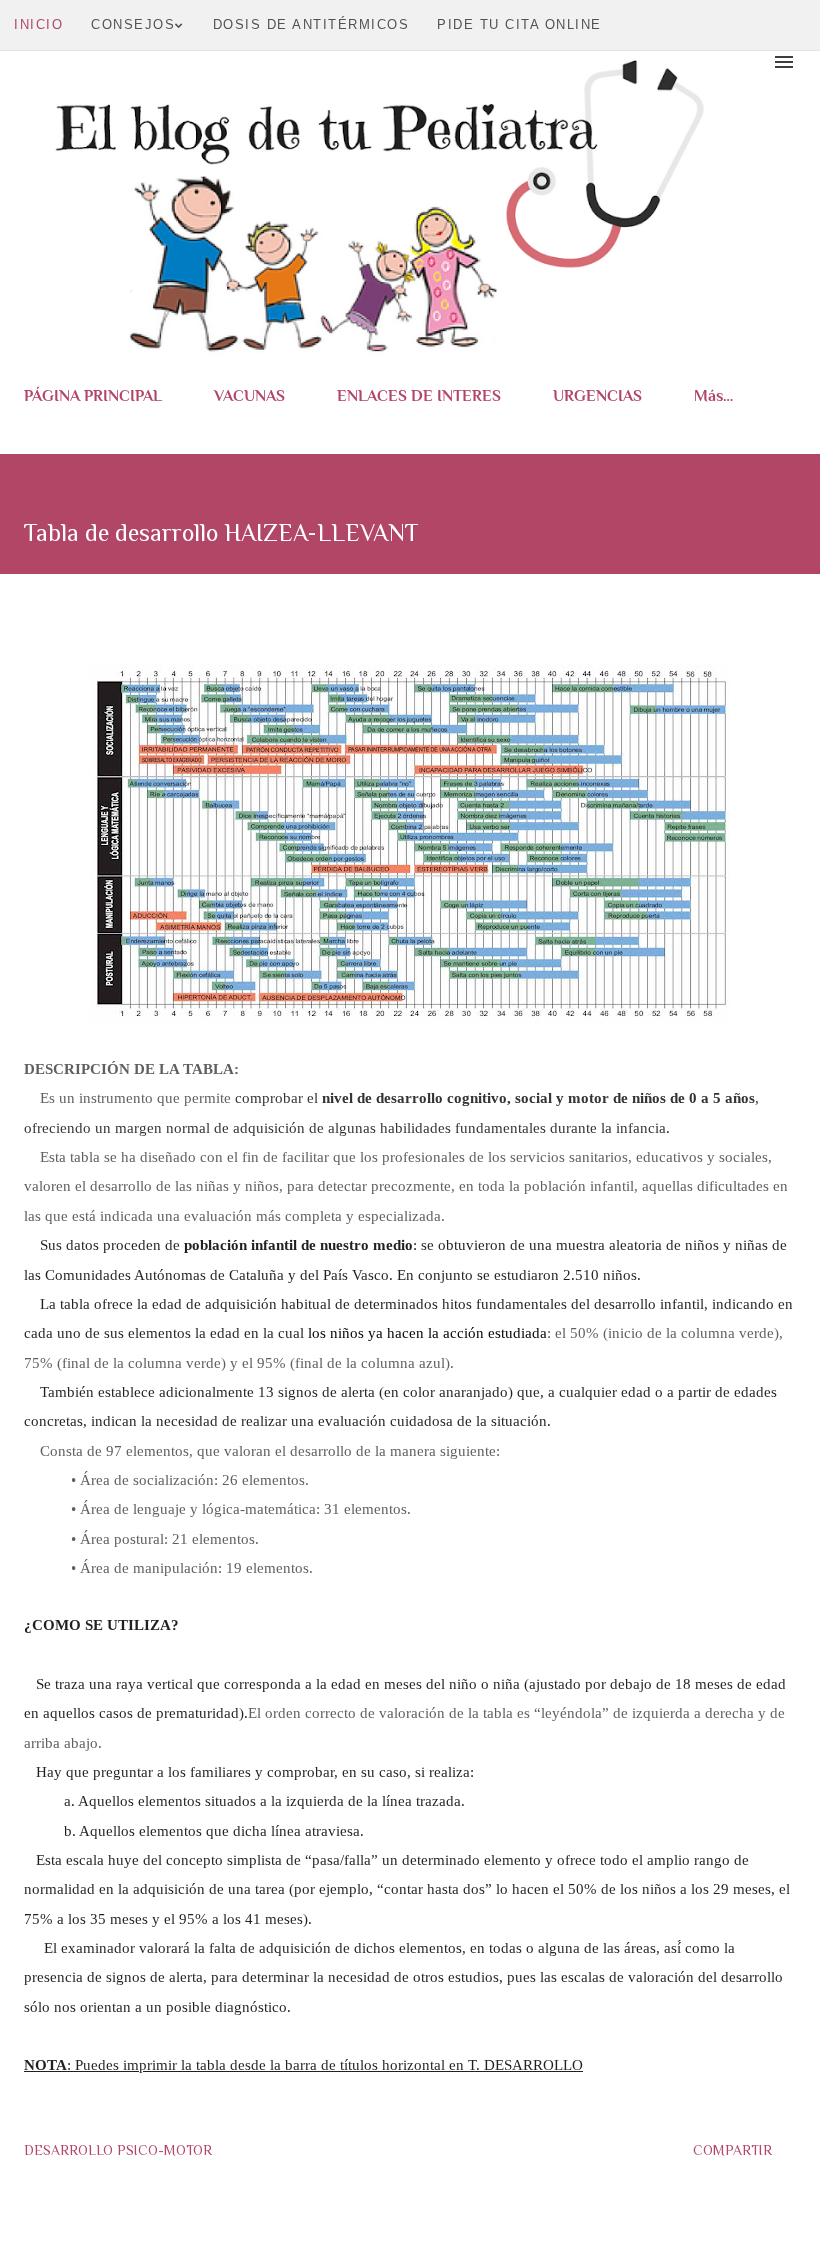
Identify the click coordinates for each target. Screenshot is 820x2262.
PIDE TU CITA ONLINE (519, 24)
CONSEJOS (133, 24)
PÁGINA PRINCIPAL (93, 396)
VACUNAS (249, 396)
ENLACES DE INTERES (419, 396)
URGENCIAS (597, 396)
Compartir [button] (732, 2150)
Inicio (38, 24)
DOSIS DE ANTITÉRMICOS (311, 24)
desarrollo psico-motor (118, 2150)
